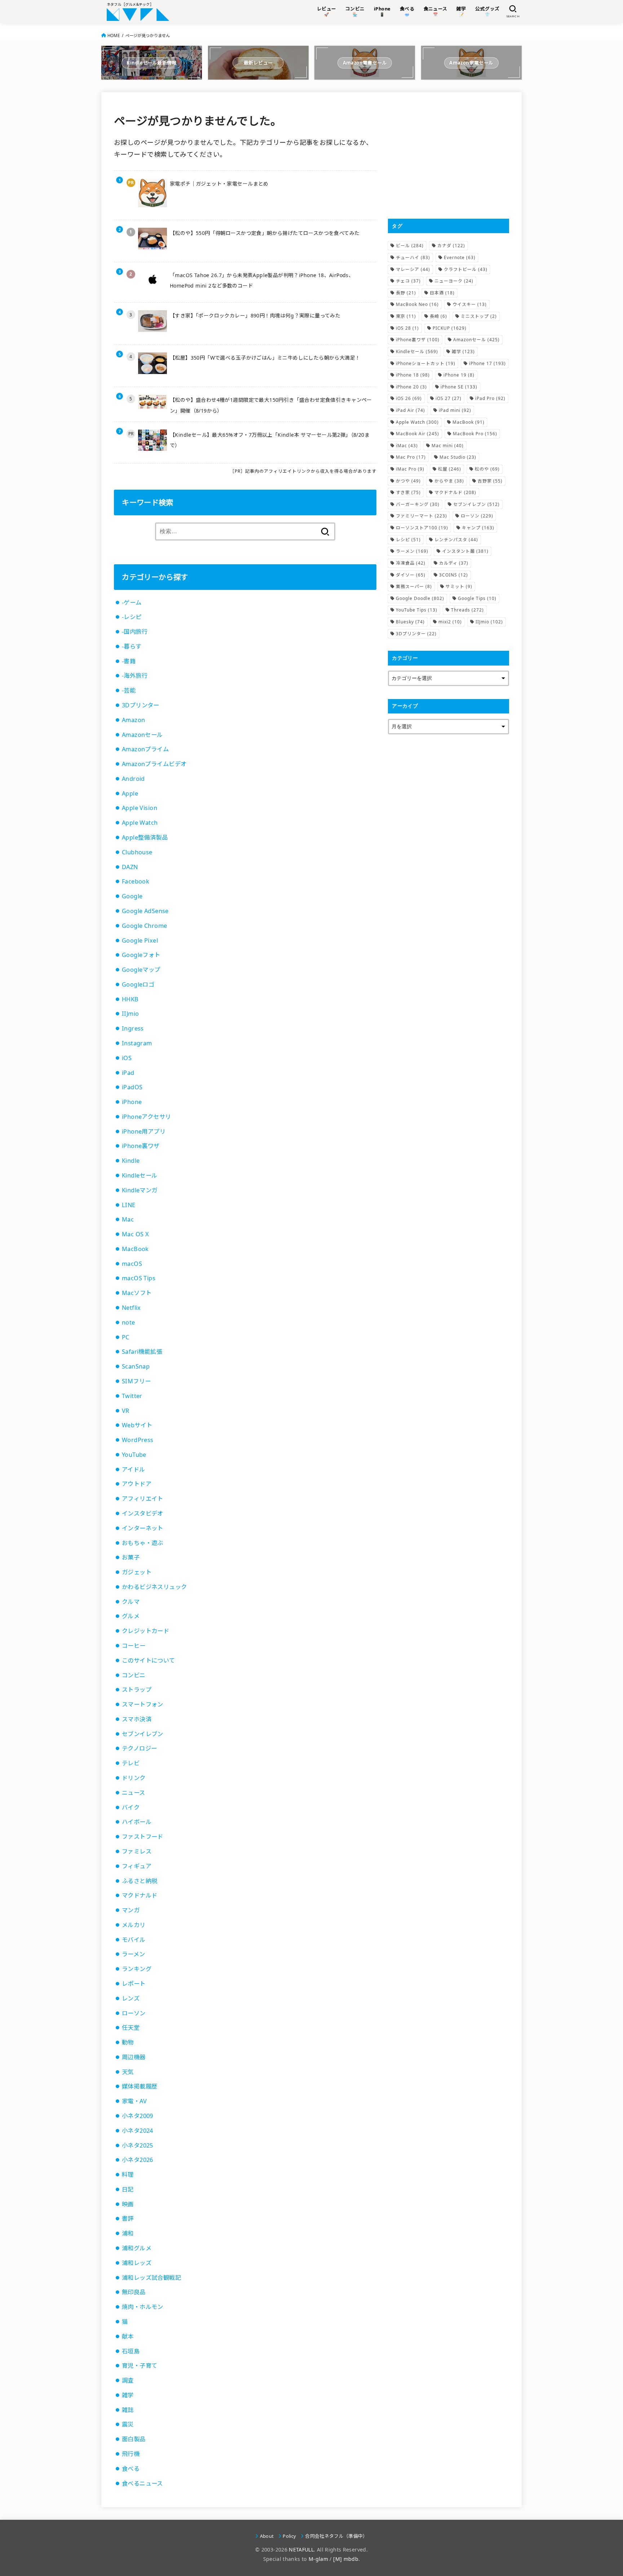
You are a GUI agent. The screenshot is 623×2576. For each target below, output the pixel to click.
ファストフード (143, 1837)
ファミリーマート (421, 516)
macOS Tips (139, 1278)
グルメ (131, 1616)
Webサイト (137, 1425)
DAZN (130, 867)
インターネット (143, 1528)
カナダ (451, 246)
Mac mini (448, 446)
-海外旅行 (135, 676)
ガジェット (137, 1572)
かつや (408, 481)
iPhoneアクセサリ (147, 1117)
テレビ (131, 1763)
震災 (128, 2424)
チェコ (408, 281)
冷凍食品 (411, 563)
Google (132, 896)
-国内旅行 (135, 632)
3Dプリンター (141, 705)
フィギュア (137, 1866)
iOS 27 (449, 398)
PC (126, 1337)
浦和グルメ (137, 2248)
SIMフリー (136, 1381)
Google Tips (477, 598)
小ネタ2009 (138, 2116)
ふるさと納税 (140, 1881)
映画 (128, 2204)
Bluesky (410, 622)
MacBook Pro (475, 434)
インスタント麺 (465, 551)
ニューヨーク (454, 281)
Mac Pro (411, 457)
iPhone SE (459, 387)
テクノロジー (139, 1748)
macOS (132, 1264)
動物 (128, 2042)
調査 (128, 2380)
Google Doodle (420, 598)
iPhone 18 (413, 375)
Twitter (132, 1396)
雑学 (128, 2395)
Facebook (136, 881)
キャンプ (478, 528)
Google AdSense (145, 911)
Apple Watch (140, 823)
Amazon (133, 720)
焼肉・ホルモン (143, 2307)
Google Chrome (144, 926)
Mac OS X (135, 1234)
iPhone (132, 1102)
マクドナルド (140, 1895)
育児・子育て (140, 2366)
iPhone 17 (487, 363)
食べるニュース (142, 2483)
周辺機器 (134, 2057)
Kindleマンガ (140, 1190)
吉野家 (490, 481)
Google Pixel (140, 940)
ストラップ (137, 1690)
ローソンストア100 (422, 528)
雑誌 (128, 2410)
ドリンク (134, 1778)
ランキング (137, 1969)
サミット (459, 586)
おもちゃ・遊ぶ (143, 1543)
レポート (134, 1984)
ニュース (134, 1793)
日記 (128, 2189)
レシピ (408, 540)
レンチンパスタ (456, 540)
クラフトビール (466, 269)
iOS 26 (409, 398)
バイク (131, 1807)
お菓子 (131, 1557)
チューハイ (413, 257)
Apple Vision (140, 808)
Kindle (131, 1161)
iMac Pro (410, 469)
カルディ (454, 563)
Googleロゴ (138, 984)
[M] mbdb (346, 2559)
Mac (128, 1219)
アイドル (134, 1469)
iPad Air (410, 410)
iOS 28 (407, 328)
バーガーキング (418, 504)
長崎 (438, 316)
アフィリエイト (143, 1499)
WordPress (138, 1440)
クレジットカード (145, 1631)
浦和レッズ (137, 2263)
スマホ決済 (137, 1719)
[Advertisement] (449, 155)
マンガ (131, 1910)
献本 (128, 2336)
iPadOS (132, 1087)
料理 (128, 2175)
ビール (410, 246)
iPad (128, 1073)
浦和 (128, 2233)
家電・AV (134, 2101)
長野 (406, 293)
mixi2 (450, 622)
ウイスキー (470, 304)
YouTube (134, 1455)
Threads (467, 610)
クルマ (131, 1602)
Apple (130, 793)
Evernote (460, 257)
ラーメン (134, 1954)
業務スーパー (414, 586)
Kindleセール (140, 1175)
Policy (289, 2536)
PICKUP (450, 328)
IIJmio (130, 1014)
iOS (127, 1058)
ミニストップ (479, 316)
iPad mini (455, 410)
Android (133, 779)
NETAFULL (301, 2550)
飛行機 (131, 2454)
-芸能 (129, 690)
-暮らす (132, 646)
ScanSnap (136, 1366)
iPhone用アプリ (144, 1131)
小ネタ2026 (138, 2160)
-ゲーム (132, 602)
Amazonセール (142, 735)
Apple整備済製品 (145, 837)
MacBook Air (417, 434)
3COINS (454, 575)
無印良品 (134, 2292)
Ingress (133, 1028)
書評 (128, 2219)
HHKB (130, 999)
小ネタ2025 (138, 2145)
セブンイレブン (143, 1734)
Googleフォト (141, 955)
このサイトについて (149, 1660)
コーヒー (134, 1646)
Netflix (131, 1308)
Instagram (137, 1043)
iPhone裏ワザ (141, 1146)
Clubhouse (137, 852)
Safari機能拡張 (142, 1352)
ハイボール (137, 1822)
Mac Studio (458, 457)
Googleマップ (141, 970)
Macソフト (137, 1293)
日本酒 (442, 293)
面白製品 (134, 2439)
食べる (131, 2469)
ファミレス (137, 1851)
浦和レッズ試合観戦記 (151, 2278)
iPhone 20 (411, 387)
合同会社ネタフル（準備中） (336, 2536)
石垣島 (131, 2351)
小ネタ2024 (138, 2131)
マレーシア (413, 269)
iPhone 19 (459, 375)
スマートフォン (143, 1704)
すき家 (408, 492)
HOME (114, 35)
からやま (449, 481)
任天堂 (131, 2028)
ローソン (134, 2013)
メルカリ (134, 1925)
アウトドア (137, 1484)
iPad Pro (490, 398)
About (267, 2536)
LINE (129, 1205)
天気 (128, 2072)
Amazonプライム (145, 749)
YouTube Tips (417, 610)
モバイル (134, 1940)
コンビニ (134, 1675)
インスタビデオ (143, 1513)
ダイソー (411, 575)
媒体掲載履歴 (140, 2086)
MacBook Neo (417, 304)
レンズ (131, 1998)
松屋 (450, 469)
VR (126, 1411)
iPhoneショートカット (426, 363)
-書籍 (129, 661)
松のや (487, 469)
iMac (407, 446)
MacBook (135, 1249)
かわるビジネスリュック (154, 1587)
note (129, 1322)
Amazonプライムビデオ (154, 764)
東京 (406, 316)
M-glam (318, 2559)
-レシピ (132, 617)
